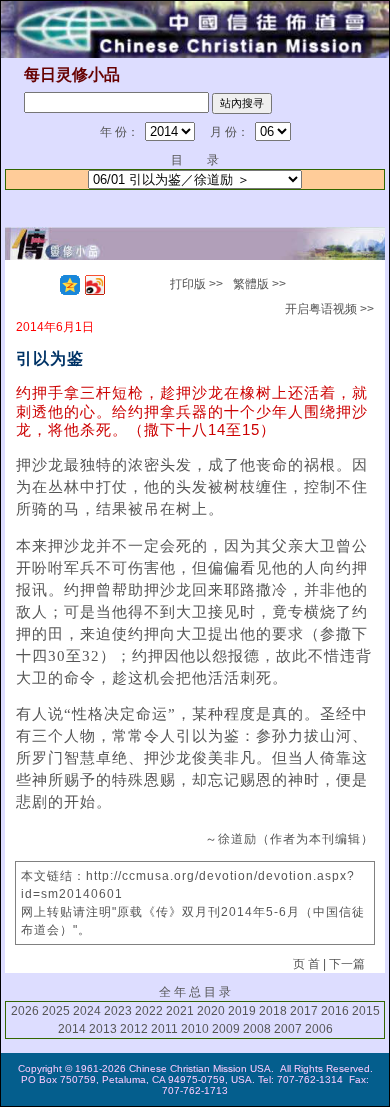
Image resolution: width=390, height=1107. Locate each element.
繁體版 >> (259, 284)
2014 (72, 1029)
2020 (211, 1011)
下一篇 (347, 964)
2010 (195, 1029)
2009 (226, 1029)
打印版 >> (196, 284)
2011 (164, 1029)
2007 (288, 1029)
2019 (242, 1011)
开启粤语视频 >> (329, 309)
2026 (25, 1011)
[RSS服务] (45, 285)
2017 (304, 1011)
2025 (56, 1011)
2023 (118, 1011)
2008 (257, 1029)
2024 (87, 1011)
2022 (149, 1011)
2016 (335, 1011)
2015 (366, 1011)
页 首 (306, 964)
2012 (134, 1029)
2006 (319, 1029)
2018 (273, 1011)
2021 (180, 1011)
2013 (103, 1029)
